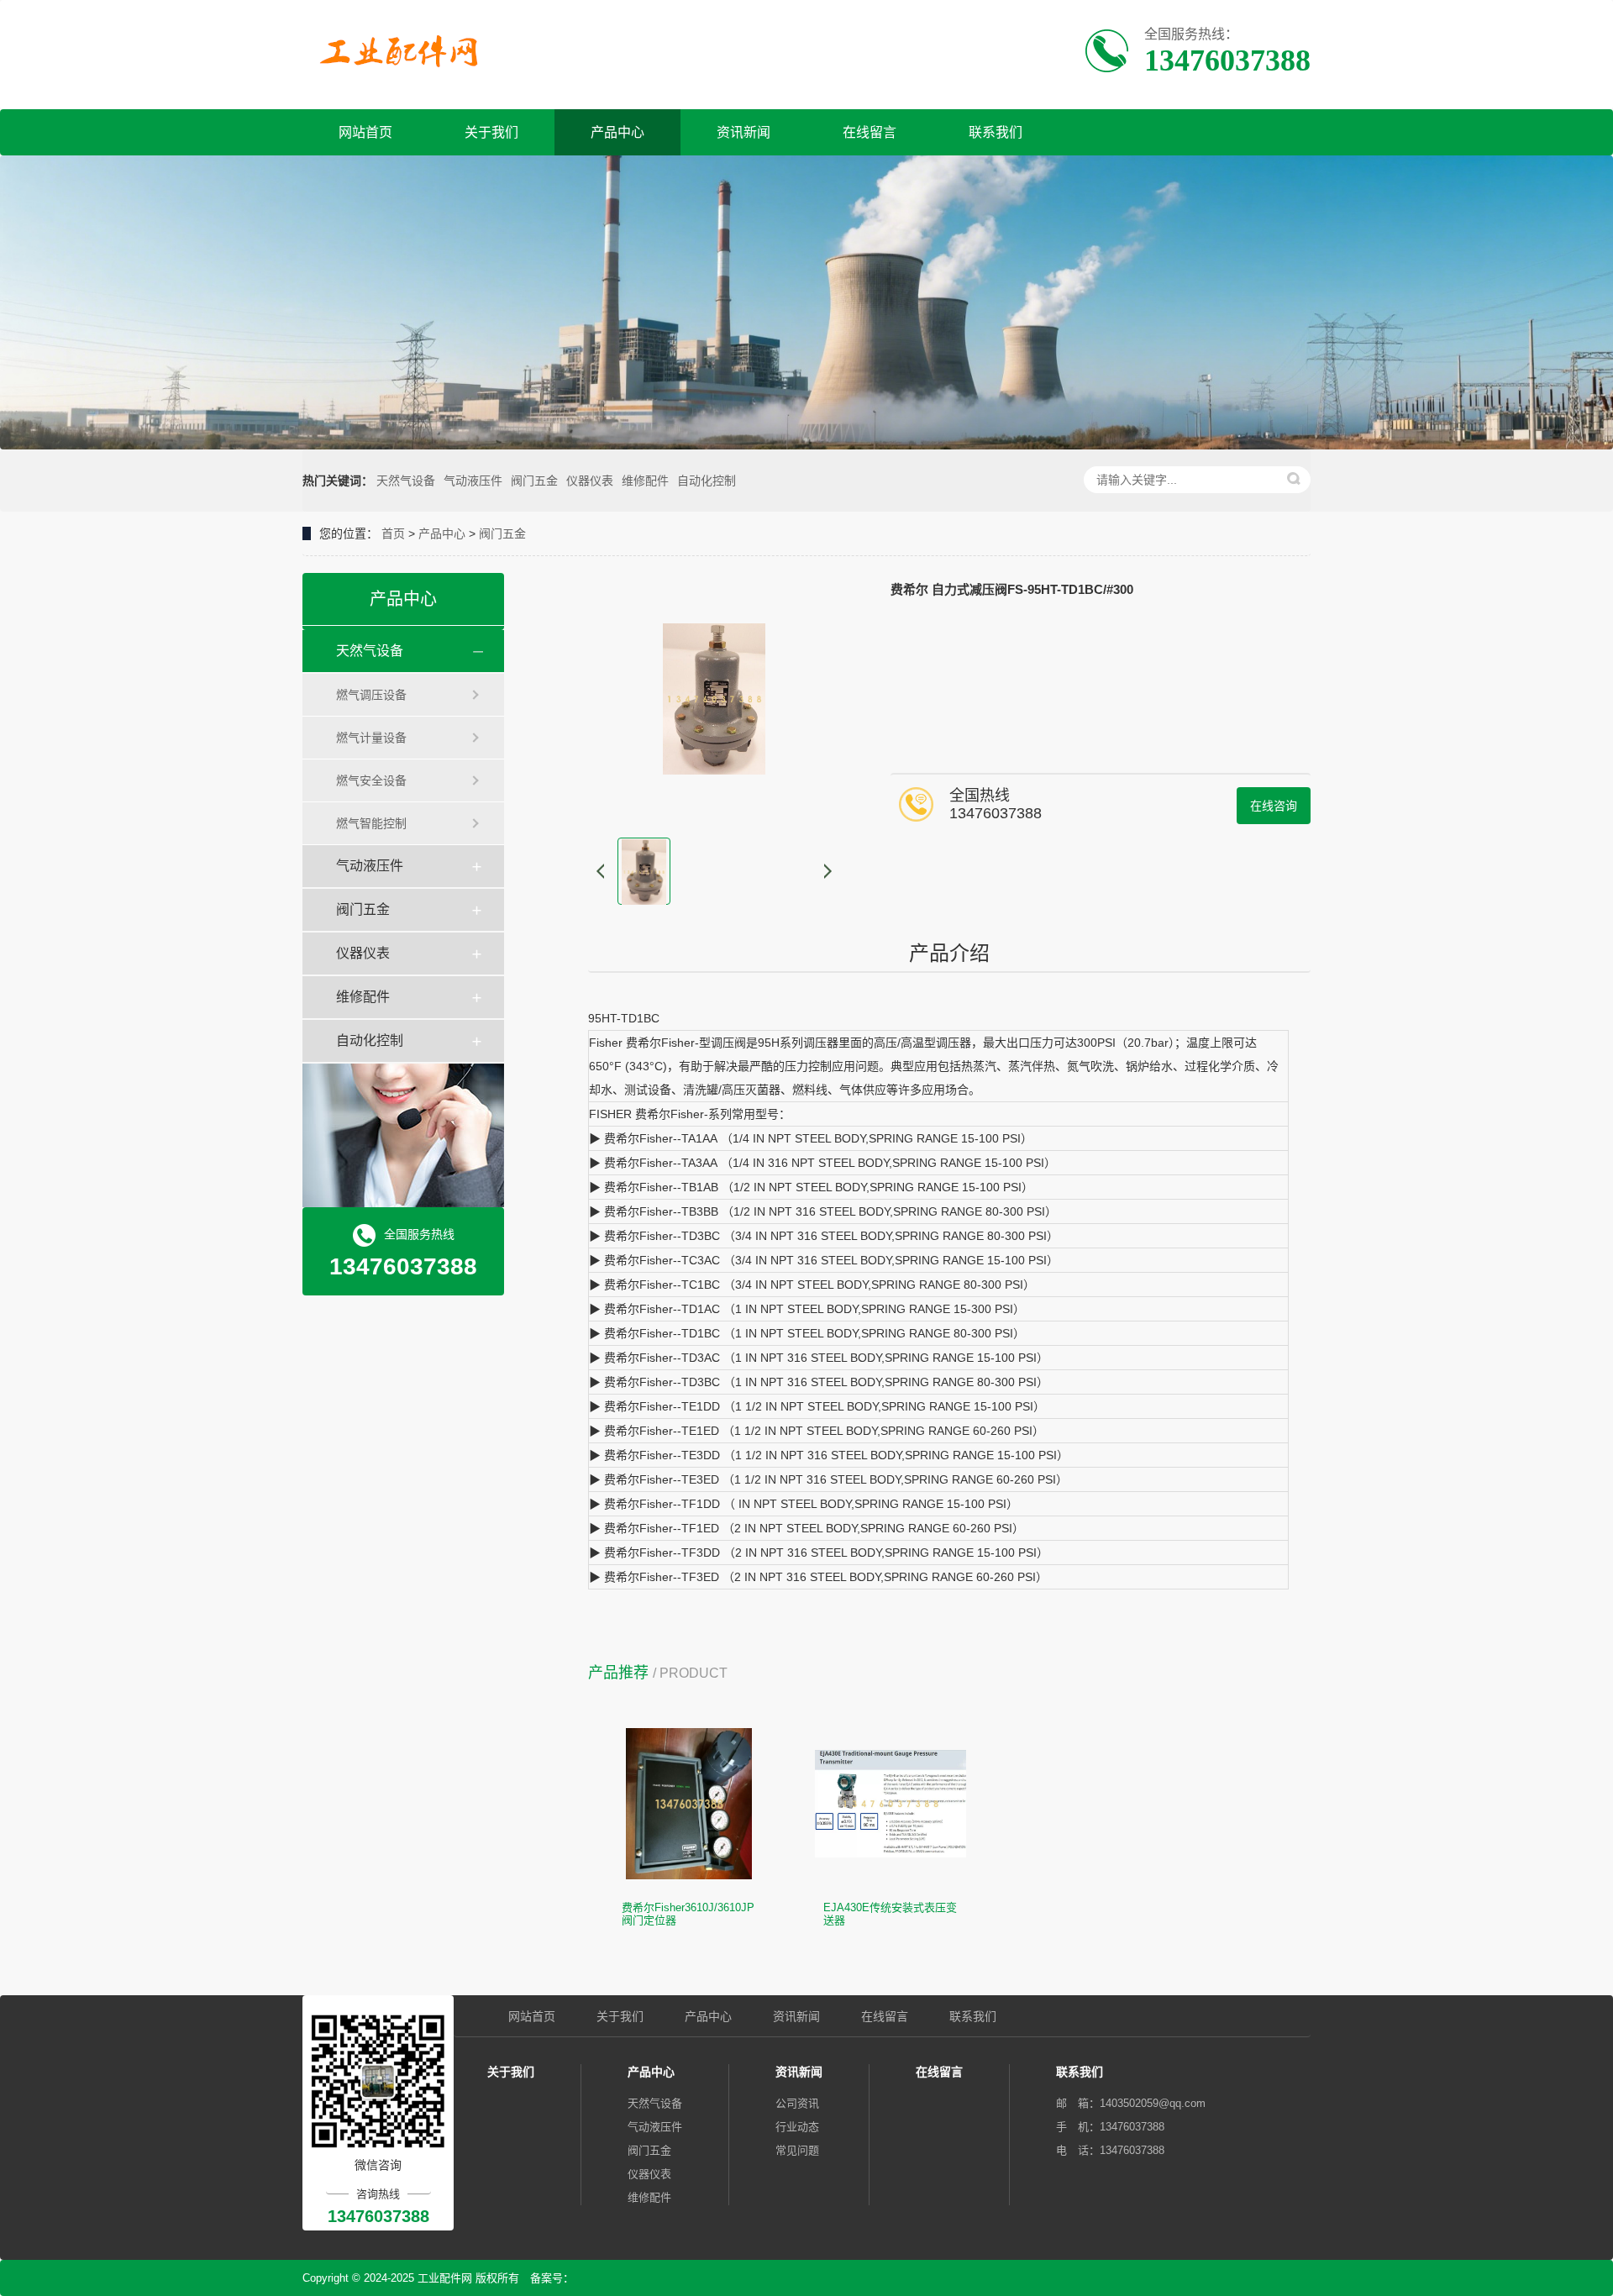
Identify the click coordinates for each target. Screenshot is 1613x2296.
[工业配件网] (405, 53)
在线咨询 (1274, 806)
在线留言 (870, 132)
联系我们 (996, 132)
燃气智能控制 (371, 823)
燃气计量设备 (371, 738)
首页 (393, 533)
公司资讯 (797, 2103)
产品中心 (617, 132)
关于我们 (491, 132)
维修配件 (645, 481)
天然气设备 (406, 481)
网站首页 (365, 132)
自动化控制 (707, 481)
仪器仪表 (590, 481)
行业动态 (797, 2127)
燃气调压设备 (371, 695)
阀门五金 (534, 481)
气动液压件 (473, 481)
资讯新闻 (743, 132)
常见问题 (797, 2150)
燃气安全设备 (371, 780)
